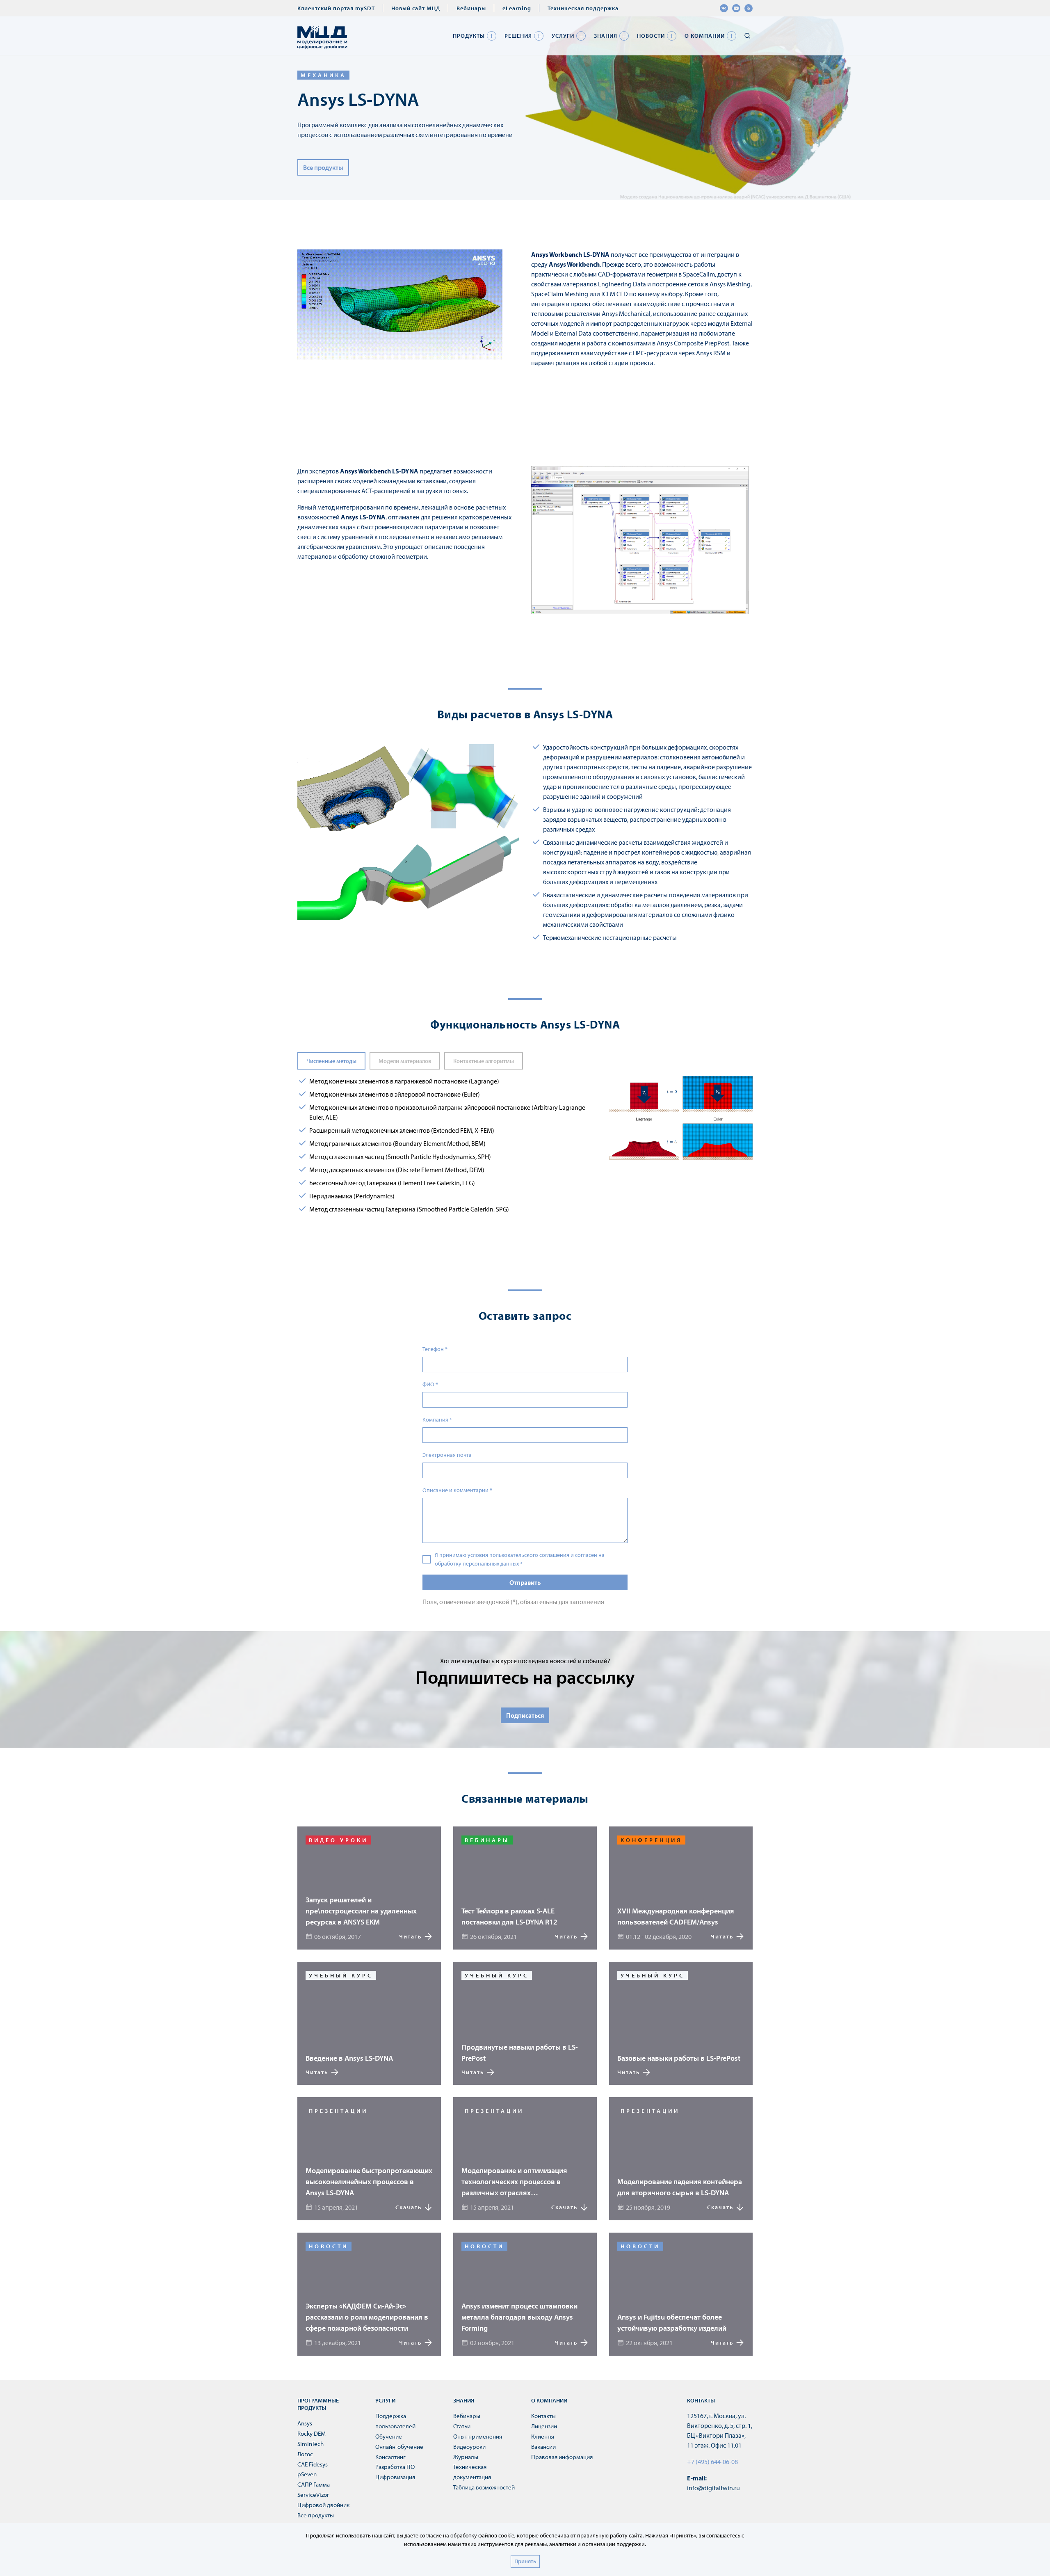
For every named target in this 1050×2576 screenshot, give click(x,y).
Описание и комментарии (457, 1490)
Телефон (435, 1349)
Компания (437, 1419)
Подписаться (525, 1715)
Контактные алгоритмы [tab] (484, 1061)
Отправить (525, 1582)
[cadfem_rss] (749, 8)
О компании (705, 36)
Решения (518, 36)
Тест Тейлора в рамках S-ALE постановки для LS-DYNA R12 (509, 1916)
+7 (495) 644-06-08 (712, 2462)
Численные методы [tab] (331, 1061)
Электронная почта (447, 1455)
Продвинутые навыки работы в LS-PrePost (520, 2053)
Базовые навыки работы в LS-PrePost (679, 2058)
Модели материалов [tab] (405, 1061)
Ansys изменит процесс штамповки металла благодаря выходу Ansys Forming (519, 2317)
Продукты (469, 36)
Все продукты (323, 167)
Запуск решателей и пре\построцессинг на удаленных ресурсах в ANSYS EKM (361, 1911)
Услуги (563, 36)
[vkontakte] (724, 8)
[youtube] (736, 8)
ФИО (430, 1384)
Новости (651, 36)
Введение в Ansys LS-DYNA (349, 2058)
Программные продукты (318, 2404)
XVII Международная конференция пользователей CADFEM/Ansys (676, 1916)
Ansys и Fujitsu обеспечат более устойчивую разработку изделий (672, 2322)
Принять (525, 2561)
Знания (606, 36)
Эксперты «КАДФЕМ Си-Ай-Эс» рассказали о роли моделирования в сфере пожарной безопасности (367, 2317)
